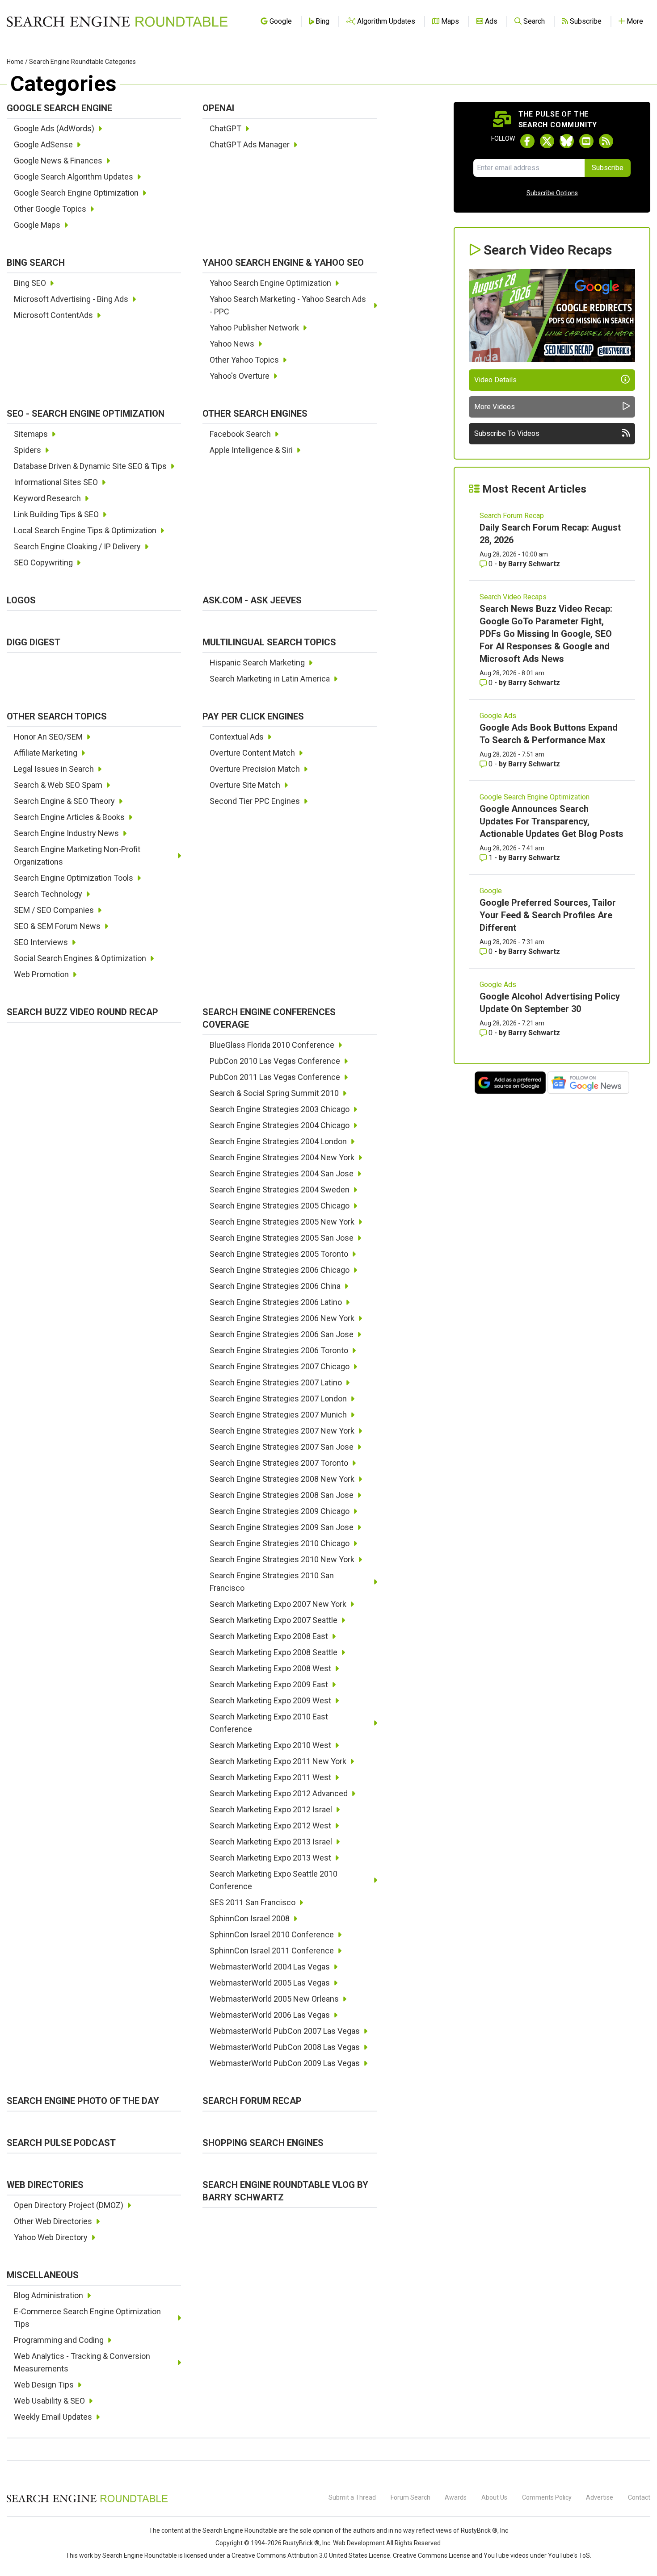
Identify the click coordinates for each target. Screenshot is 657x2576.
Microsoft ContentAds (53, 315)
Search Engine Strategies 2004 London (278, 1141)
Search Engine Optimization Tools (74, 878)
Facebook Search (240, 434)
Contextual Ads (237, 737)
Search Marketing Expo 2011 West (270, 1777)
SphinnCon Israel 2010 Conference (272, 1934)
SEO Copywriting (43, 562)
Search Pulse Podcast (61, 2143)
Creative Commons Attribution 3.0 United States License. (312, 2555)
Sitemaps (31, 434)
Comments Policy (547, 2497)
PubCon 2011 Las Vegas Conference (275, 1077)
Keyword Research (47, 498)
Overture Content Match (252, 753)
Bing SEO (30, 283)
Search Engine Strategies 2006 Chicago (280, 1270)
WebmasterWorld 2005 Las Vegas (270, 1983)
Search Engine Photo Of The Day (83, 2101)
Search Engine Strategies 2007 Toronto (279, 1463)
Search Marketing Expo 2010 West (270, 1745)
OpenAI (218, 108)
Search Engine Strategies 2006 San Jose (282, 1334)
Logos (21, 600)
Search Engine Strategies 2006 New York (282, 1318)
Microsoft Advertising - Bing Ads (71, 299)
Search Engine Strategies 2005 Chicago (280, 1206)
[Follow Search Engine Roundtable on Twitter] (547, 141)
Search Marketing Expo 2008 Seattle (274, 1652)
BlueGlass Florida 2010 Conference (272, 1045)
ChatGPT (225, 128)
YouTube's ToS (569, 2555)
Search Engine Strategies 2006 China (275, 1286)
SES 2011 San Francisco (253, 1902)
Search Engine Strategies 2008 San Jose (282, 1495)
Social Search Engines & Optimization (80, 958)
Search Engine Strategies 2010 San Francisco (272, 1582)
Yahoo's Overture (240, 376)
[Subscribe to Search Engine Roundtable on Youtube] (586, 141)
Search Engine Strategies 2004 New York (282, 1157)
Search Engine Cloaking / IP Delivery (77, 546)
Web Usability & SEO (49, 2401)
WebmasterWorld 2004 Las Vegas (270, 1967)
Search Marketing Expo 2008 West (270, 1668)
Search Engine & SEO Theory (64, 801)
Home (15, 62)
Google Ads (498, 716)
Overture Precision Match (255, 769)
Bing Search (36, 263)
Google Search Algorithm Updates (74, 177)
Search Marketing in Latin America (270, 679)
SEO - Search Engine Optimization (86, 414)
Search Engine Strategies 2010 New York (282, 1559)
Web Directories (45, 2185)
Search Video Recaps (513, 597)
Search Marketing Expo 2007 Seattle (274, 1620)
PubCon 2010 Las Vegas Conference (275, 1061)
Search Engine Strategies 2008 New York (282, 1479)
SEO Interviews (41, 942)
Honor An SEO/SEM (48, 737)
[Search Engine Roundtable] (87, 2501)
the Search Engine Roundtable (235, 2530)
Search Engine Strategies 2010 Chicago (280, 1543)
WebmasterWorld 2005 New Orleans (274, 1999)
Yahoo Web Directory (51, 2237)
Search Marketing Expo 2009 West (270, 1700)
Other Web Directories (53, 2221)
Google (491, 891)
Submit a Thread (352, 2497)
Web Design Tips (44, 2385)
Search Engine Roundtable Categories (82, 62)
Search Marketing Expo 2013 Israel (271, 1842)
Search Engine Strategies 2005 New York (282, 1222)
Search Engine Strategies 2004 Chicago (280, 1125)
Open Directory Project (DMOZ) (69, 2205)
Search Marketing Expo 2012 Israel (271, 1809)
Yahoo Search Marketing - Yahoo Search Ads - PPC (288, 305)
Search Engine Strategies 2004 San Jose (282, 1173)
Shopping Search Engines (263, 2143)
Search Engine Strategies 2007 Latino (276, 1382)
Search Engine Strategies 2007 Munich (278, 1415)
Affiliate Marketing (46, 753)
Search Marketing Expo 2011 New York (278, 1761)
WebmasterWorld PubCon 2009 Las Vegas (285, 2063)
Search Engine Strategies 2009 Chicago (280, 1511)
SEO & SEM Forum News (57, 926)
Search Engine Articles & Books (69, 817)
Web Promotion (41, 974)
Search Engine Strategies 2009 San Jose (282, 1527)
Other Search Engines (255, 414)
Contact (639, 2497)
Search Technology (48, 894)
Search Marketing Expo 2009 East (269, 1684)
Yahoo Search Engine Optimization (270, 283)
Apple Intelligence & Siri (251, 450)
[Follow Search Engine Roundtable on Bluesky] (567, 141)
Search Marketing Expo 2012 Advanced (279, 1793)
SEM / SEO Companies (54, 910)
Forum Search (411, 2497)
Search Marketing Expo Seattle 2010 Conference (274, 1880)
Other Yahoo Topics (244, 360)
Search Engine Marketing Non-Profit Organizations (77, 855)
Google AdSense (43, 144)
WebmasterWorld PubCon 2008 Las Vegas (285, 2047)
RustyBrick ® (301, 2543)
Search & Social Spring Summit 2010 (274, 1093)
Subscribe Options (552, 193)
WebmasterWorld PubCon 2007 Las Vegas (285, 2031)
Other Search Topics (57, 716)
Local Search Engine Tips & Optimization (85, 530)
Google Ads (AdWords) (54, 128)
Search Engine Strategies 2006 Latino (276, 1302)
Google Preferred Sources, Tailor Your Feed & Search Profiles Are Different (548, 915)
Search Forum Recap (252, 2101)
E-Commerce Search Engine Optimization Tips (87, 2318)
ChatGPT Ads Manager (250, 144)
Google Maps (37, 225)
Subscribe (608, 168)
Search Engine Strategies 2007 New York (282, 1431)
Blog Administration (48, 2295)
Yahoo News (232, 344)
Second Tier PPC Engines (255, 801)
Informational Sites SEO (56, 482)
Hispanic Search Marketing (257, 663)
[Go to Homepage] (117, 21)
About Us (494, 2497)
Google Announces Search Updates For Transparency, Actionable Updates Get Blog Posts (552, 821)
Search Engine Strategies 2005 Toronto (279, 1254)
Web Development (359, 2543)
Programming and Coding (59, 2340)
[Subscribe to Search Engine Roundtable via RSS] (606, 141)
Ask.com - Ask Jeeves (252, 600)
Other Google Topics (50, 209)
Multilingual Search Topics (269, 642)
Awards (456, 2497)
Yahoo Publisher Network (254, 328)
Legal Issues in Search (54, 769)
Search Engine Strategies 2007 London (278, 1399)
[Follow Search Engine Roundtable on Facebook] (527, 141)
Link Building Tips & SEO (56, 514)
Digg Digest (34, 642)
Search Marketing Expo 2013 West (270, 1858)
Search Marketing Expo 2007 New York (278, 1604)
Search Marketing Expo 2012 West (270, 1825)
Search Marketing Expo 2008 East (269, 1636)
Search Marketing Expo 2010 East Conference (269, 1723)
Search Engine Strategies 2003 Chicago (280, 1109)
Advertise (600, 2497)
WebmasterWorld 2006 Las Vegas (270, 2015)
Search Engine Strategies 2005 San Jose (282, 1238)
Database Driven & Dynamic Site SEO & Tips (90, 466)
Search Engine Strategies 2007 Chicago (280, 1366)
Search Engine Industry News (66, 833)
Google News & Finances (58, 161)
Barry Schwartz (534, 564)
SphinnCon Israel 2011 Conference (272, 1951)
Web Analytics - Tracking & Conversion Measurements (82, 2362)
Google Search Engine (59, 108)
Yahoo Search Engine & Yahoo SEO (283, 263)
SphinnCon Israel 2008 (250, 1918)
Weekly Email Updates (53, 2417)
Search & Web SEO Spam (58, 785)
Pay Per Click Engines (253, 716)
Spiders (27, 450)
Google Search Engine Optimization (76, 193)
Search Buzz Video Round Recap (82, 1012)
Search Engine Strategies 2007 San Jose (282, 1447)
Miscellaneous (43, 2275)
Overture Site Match (245, 785)
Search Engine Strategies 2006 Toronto (279, 1350)
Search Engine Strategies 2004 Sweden (280, 1190)
